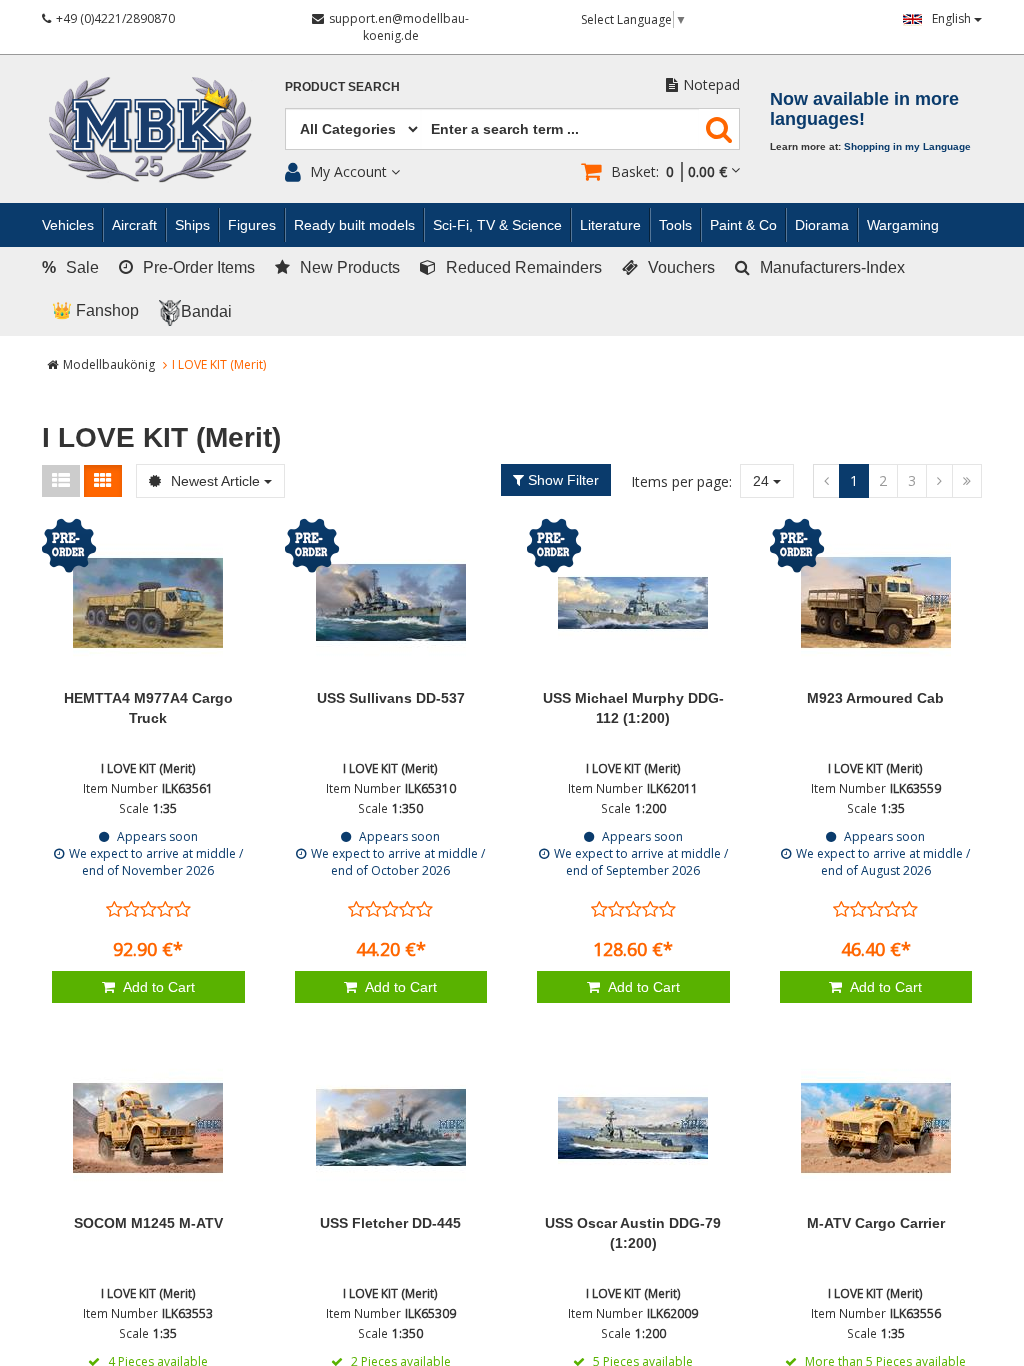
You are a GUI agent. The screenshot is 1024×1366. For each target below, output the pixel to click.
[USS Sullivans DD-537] (391, 603)
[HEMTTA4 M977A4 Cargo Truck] (148, 603)
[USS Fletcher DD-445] (391, 1128)
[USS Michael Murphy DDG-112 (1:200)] (633, 603)
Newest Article (215, 481)
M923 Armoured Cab (875, 698)
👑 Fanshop (95, 310)
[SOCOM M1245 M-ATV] (148, 1128)
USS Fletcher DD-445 (390, 1223)
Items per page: (681, 481)
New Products (350, 267)
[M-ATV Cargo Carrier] (876, 1128)
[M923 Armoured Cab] (876, 603)
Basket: (669, 171)
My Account (348, 171)
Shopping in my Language (907, 146)
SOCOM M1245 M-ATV (148, 1223)
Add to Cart (157, 987)
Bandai (206, 311)
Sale (70, 267)
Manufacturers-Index (832, 267)
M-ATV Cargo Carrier (876, 1223)
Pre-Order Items (199, 267)
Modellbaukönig (109, 364)
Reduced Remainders (524, 267)
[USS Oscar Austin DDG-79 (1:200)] (633, 1128)
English (953, 18)
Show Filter (561, 480)
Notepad (711, 84)
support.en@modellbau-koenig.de (399, 27)
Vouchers (681, 267)
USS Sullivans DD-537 (391, 698)
